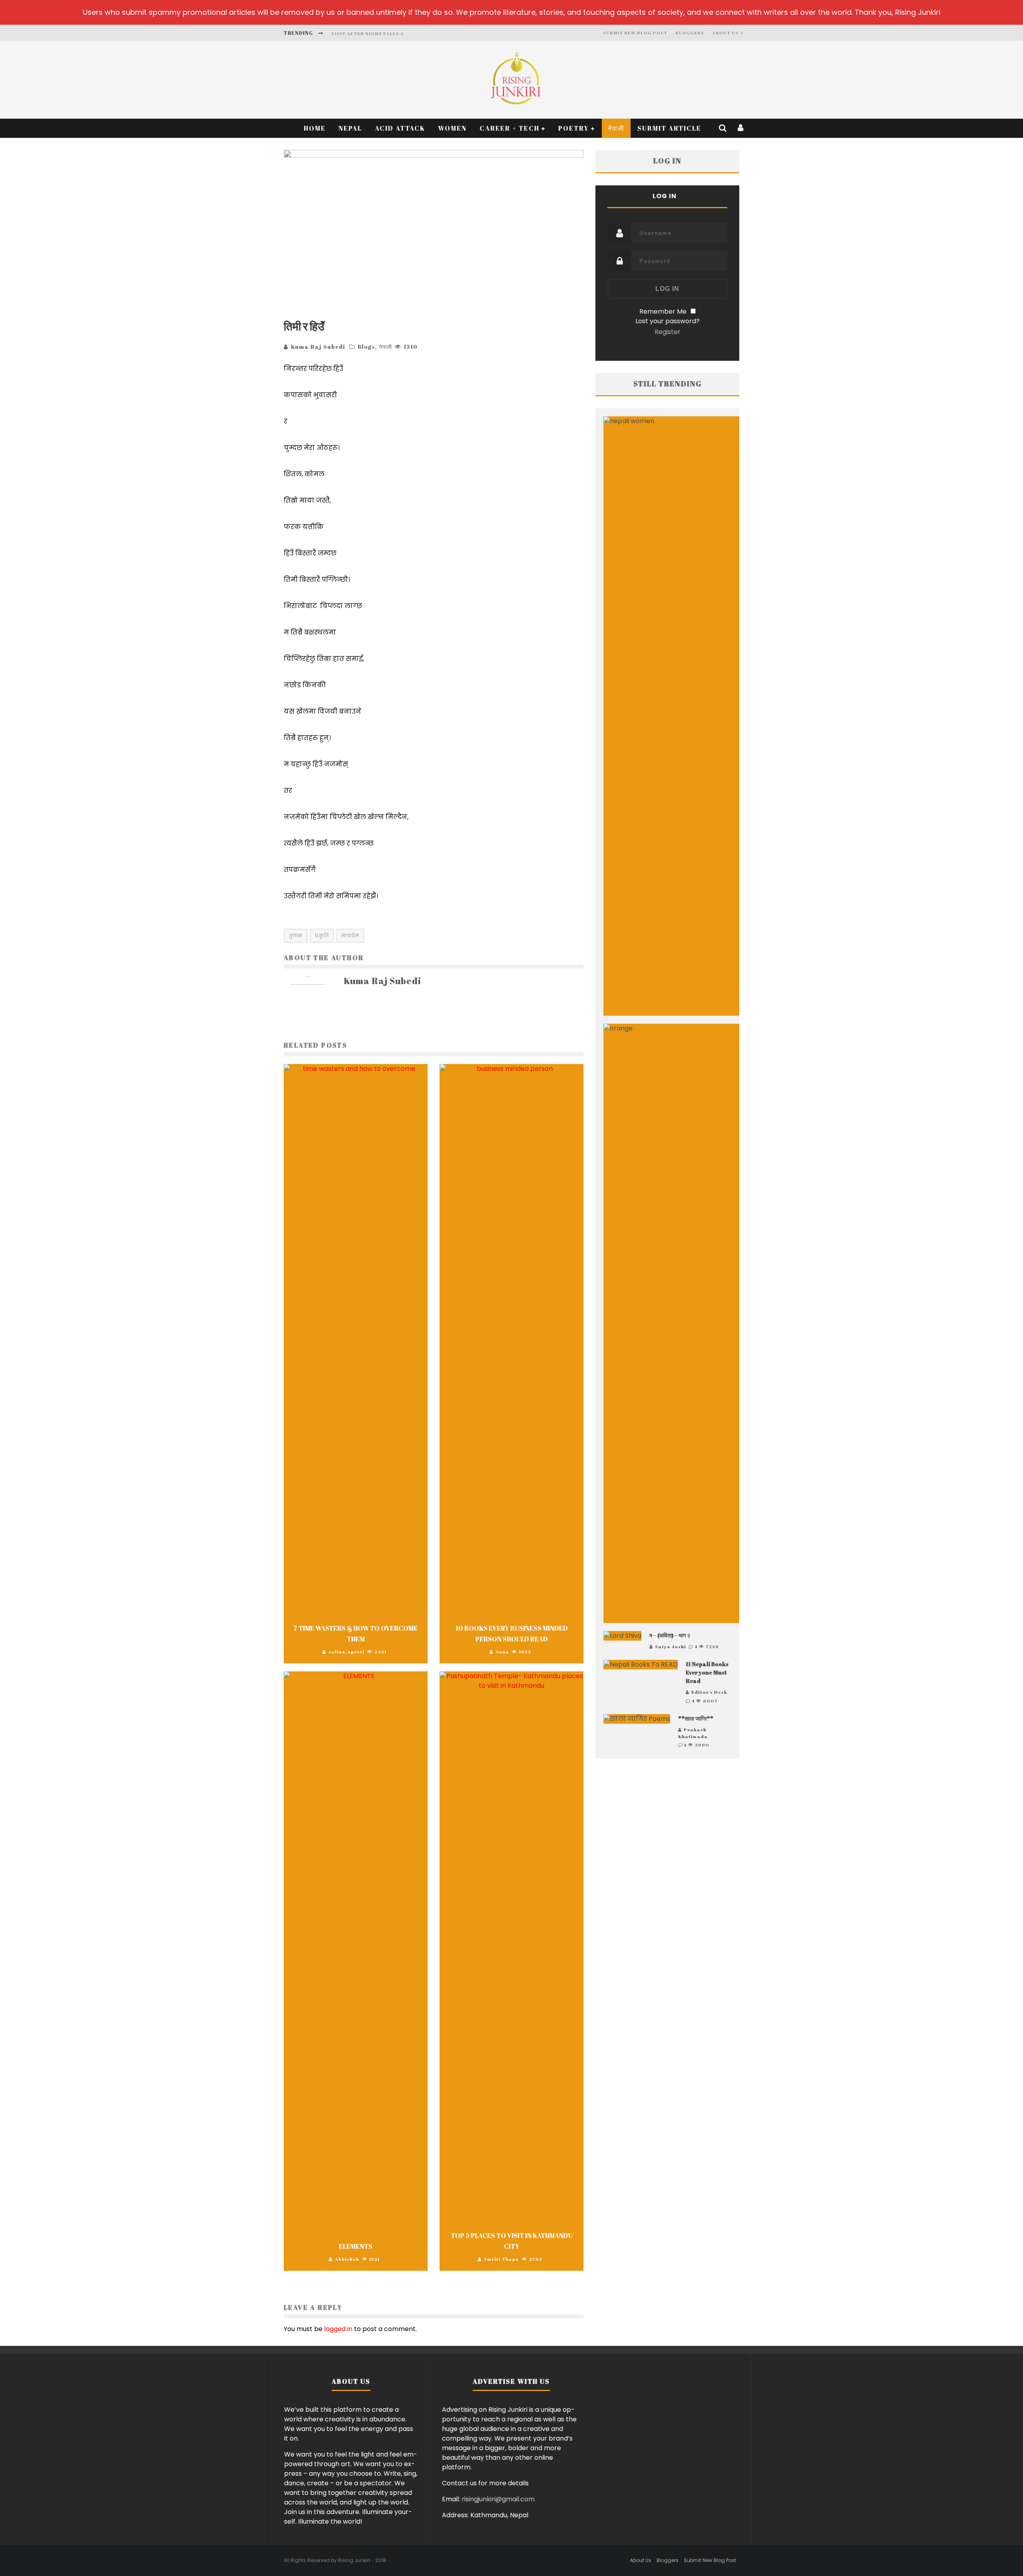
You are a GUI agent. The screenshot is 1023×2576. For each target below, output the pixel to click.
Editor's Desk (709, 1692)
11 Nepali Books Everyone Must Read (707, 1672)
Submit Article (669, 128)
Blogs (366, 347)
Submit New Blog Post (635, 33)
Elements (356, 2246)
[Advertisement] (667, 1846)
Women (452, 128)
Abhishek (347, 2259)
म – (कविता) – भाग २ (670, 1635)
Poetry (574, 128)
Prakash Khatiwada (693, 1733)
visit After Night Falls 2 (367, 33)
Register (668, 332)
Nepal (350, 128)
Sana (502, 1652)
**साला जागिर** (696, 1718)
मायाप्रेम (350, 936)
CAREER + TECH (510, 128)
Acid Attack (400, 128)
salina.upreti (346, 1652)
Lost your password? (668, 321)
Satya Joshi (671, 1646)
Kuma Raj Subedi (318, 347)
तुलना (296, 936)
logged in (338, 2329)
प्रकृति (322, 936)
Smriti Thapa (502, 2259)
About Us (725, 33)
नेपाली (616, 128)
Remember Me (663, 311)
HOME (315, 128)
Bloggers (690, 33)
